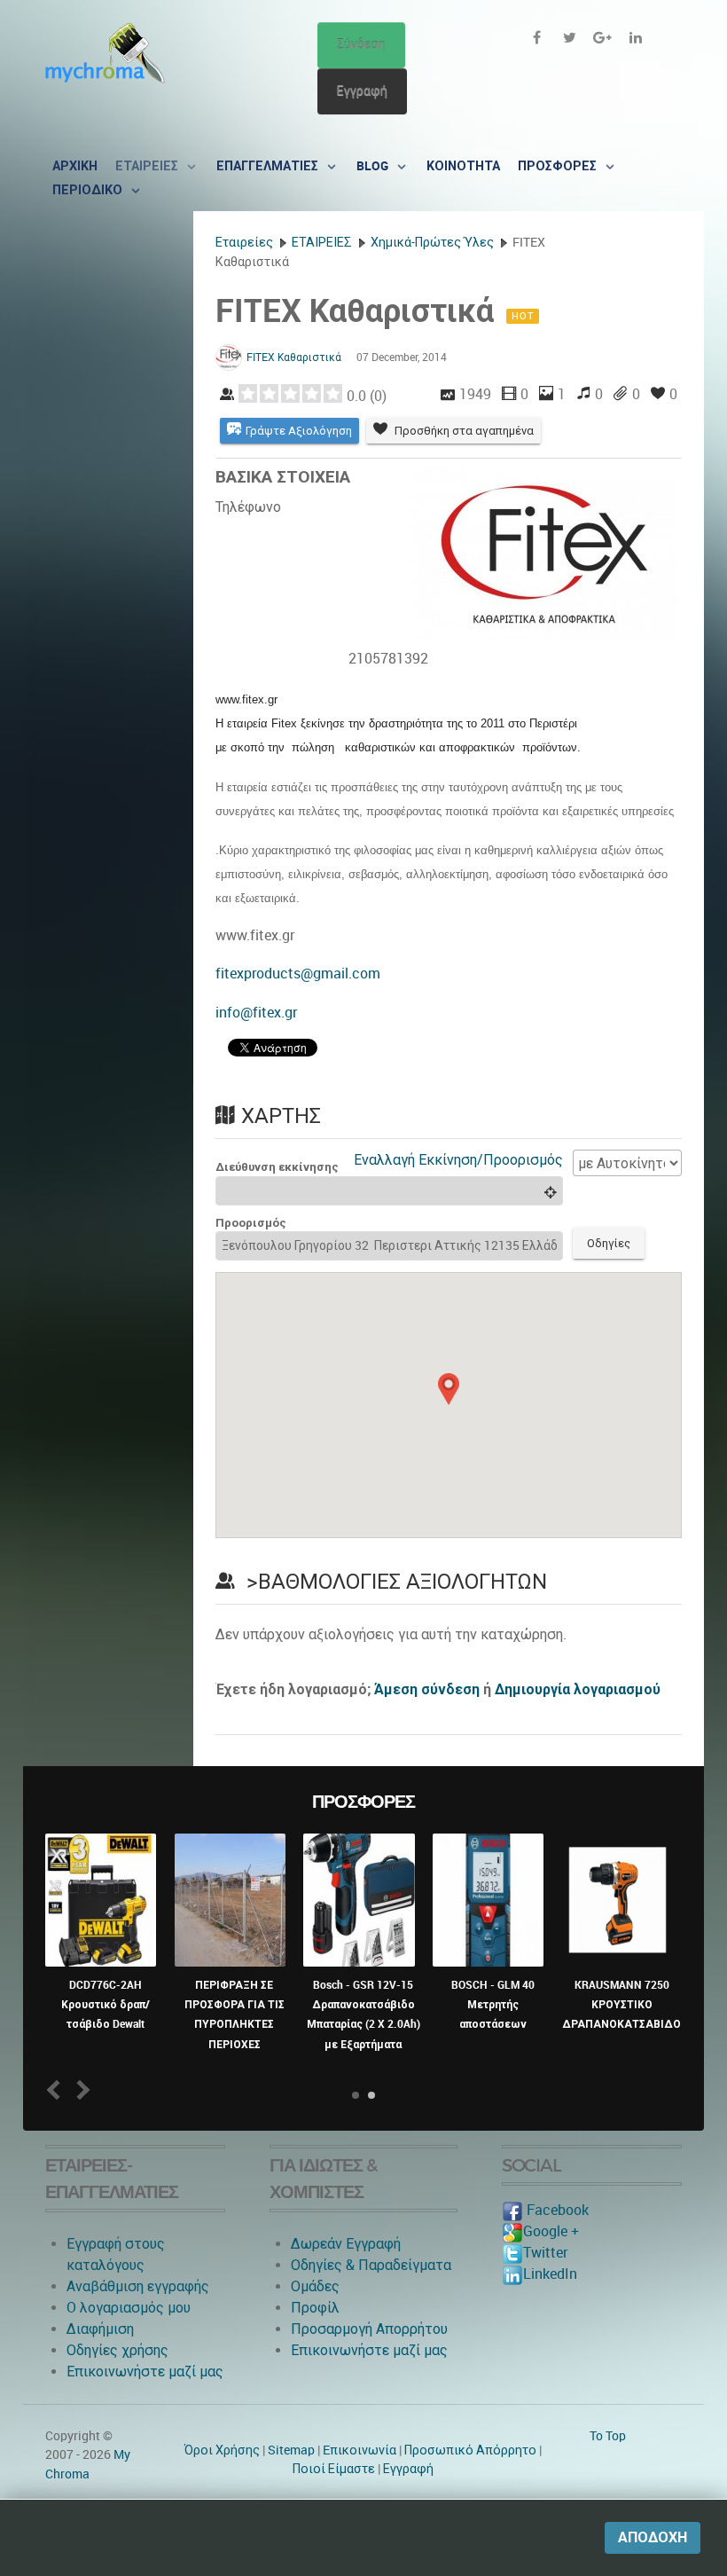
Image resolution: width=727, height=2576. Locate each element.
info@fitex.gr (256, 1013)
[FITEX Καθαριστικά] (546, 552)
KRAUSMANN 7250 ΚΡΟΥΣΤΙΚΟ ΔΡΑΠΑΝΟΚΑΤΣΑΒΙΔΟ (621, 2005)
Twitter (545, 2253)
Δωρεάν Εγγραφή (346, 2244)
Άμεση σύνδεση (427, 1689)
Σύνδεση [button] (361, 45)
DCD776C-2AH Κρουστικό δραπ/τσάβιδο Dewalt (106, 2005)
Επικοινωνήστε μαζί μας (145, 2372)
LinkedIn (550, 2274)
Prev (57, 2089)
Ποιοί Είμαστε (334, 2469)
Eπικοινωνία (360, 2450)
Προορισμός (251, 1223)
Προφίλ (315, 2308)
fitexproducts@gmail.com (298, 974)
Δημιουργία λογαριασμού (578, 1689)
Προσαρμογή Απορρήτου (369, 2329)
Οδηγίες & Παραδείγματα (371, 2265)
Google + (551, 2231)
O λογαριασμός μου (129, 2308)
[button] (449, 1389)
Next (80, 2089)
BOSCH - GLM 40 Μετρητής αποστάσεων (493, 2005)
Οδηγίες (609, 1243)
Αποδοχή (653, 2537)
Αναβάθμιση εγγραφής (138, 2286)
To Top (608, 2436)
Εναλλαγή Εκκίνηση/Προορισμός (458, 1160)
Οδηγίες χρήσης (117, 2350)
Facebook (556, 2210)
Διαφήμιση (100, 2329)
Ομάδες (315, 2286)
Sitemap (291, 2450)
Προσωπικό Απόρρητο (470, 2450)
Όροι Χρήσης (222, 2450)
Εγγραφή (362, 91)
